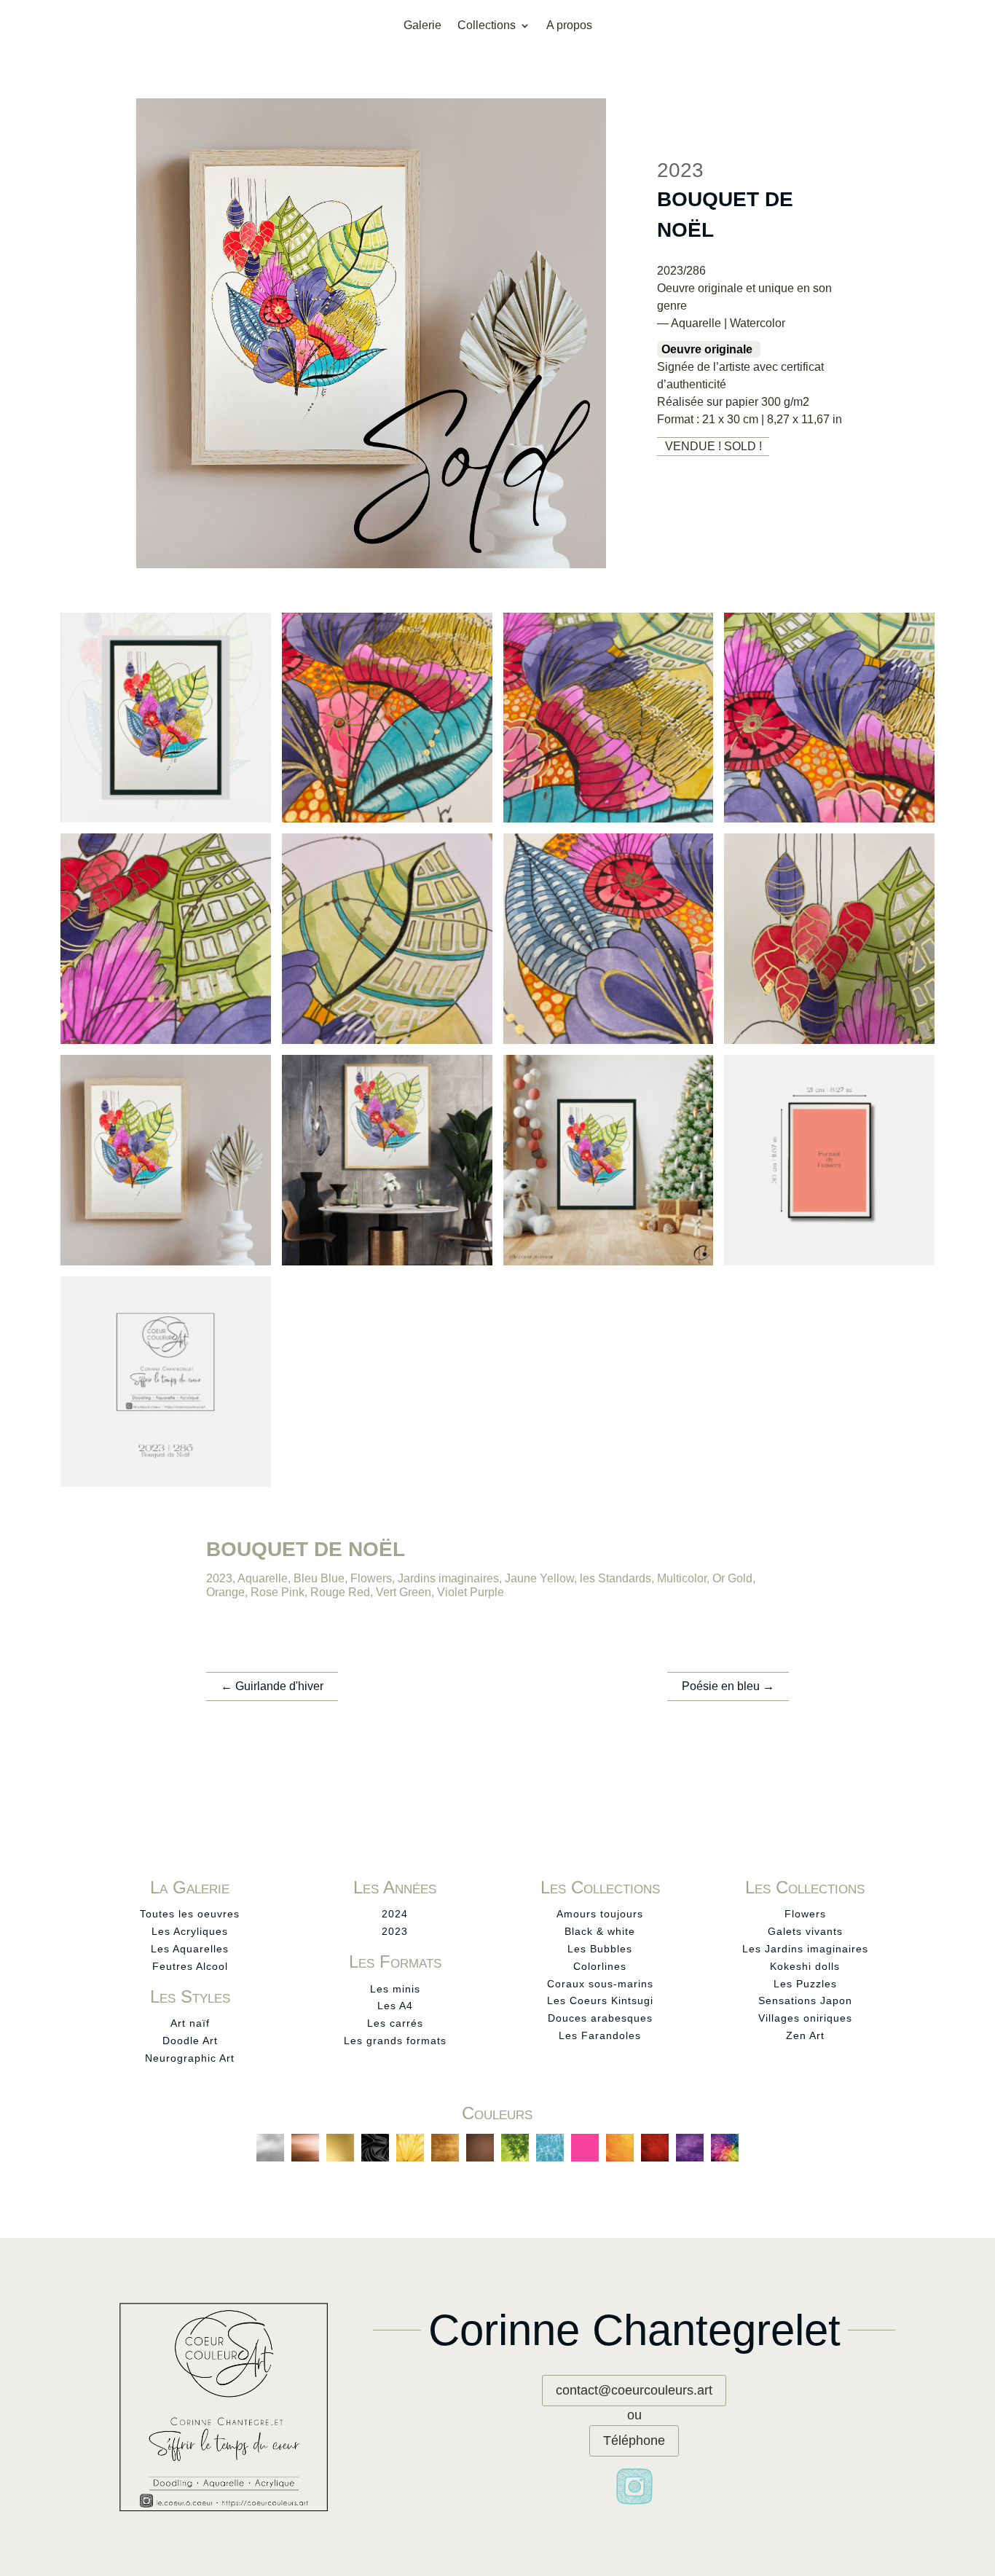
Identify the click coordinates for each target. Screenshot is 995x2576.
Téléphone (634, 2440)
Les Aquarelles (190, 1949)
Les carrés (395, 2023)
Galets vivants (805, 1931)
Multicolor (682, 1578)
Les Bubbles (600, 1949)
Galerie (422, 26)
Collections (487, 26)
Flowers (371, 1578)
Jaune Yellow (539, 1578)
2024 (395, 1914)
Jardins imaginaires (448, 1578)
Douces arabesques (600, 2018)
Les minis (395, 1989)
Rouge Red (340, 1592)
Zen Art (805, 2035)
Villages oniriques (805, 2018)
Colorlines (600, 1966)
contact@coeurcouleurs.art (634, 2390)
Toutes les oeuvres (190, 1914)
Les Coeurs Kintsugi (600, 2000)
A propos (569, 26)
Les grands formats (395, 2041)
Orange (225, 1592)
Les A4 (395, 2006)
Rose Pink (278, 1592)
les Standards (616, 1578)
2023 (219, 1578)
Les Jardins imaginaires (805, 1949)
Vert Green (404, 1592)
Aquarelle (263, 1578)
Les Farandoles (600, 2035)
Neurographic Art (190, 2058)
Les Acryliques (190, 1931)
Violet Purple (471, 1592)
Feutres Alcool (190, 1966)
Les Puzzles (805, 1984)
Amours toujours (600, 1914)
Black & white (600, 1931)
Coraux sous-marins (600, 1984)
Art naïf (190, 2023)
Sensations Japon (805, 2000)
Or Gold (732, 1578)
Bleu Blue (319, 1578)
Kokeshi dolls (805, 1966)
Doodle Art (190, 2041)
